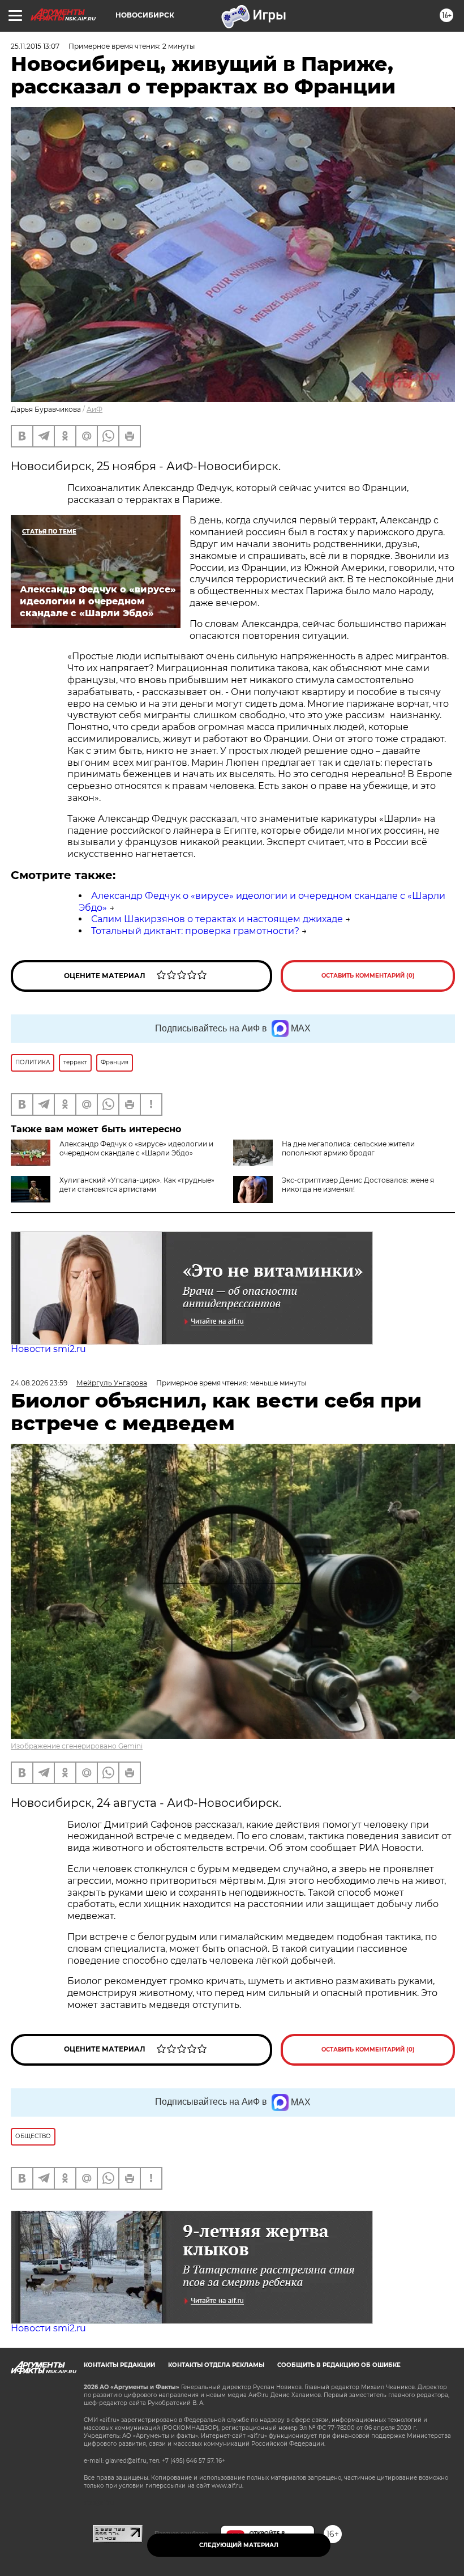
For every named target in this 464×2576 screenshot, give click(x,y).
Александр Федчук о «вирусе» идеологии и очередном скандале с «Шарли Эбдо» (136, 1148)
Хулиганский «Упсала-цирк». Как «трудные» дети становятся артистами (137, 1185)
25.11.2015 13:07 (35, 46)
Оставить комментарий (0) (368, 976)
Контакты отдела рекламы (216, 2365)
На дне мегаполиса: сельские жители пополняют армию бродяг (348, 1148)
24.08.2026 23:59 (39, 1383)
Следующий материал (239, 2545)
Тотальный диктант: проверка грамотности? (195, 931)
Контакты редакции (119, 2365)
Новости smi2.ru (48, 1349)
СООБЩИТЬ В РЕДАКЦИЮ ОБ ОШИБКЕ (339, 2365)
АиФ (94, 409)
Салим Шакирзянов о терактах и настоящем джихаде (217, 919)
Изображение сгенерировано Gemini (77, 1746)
